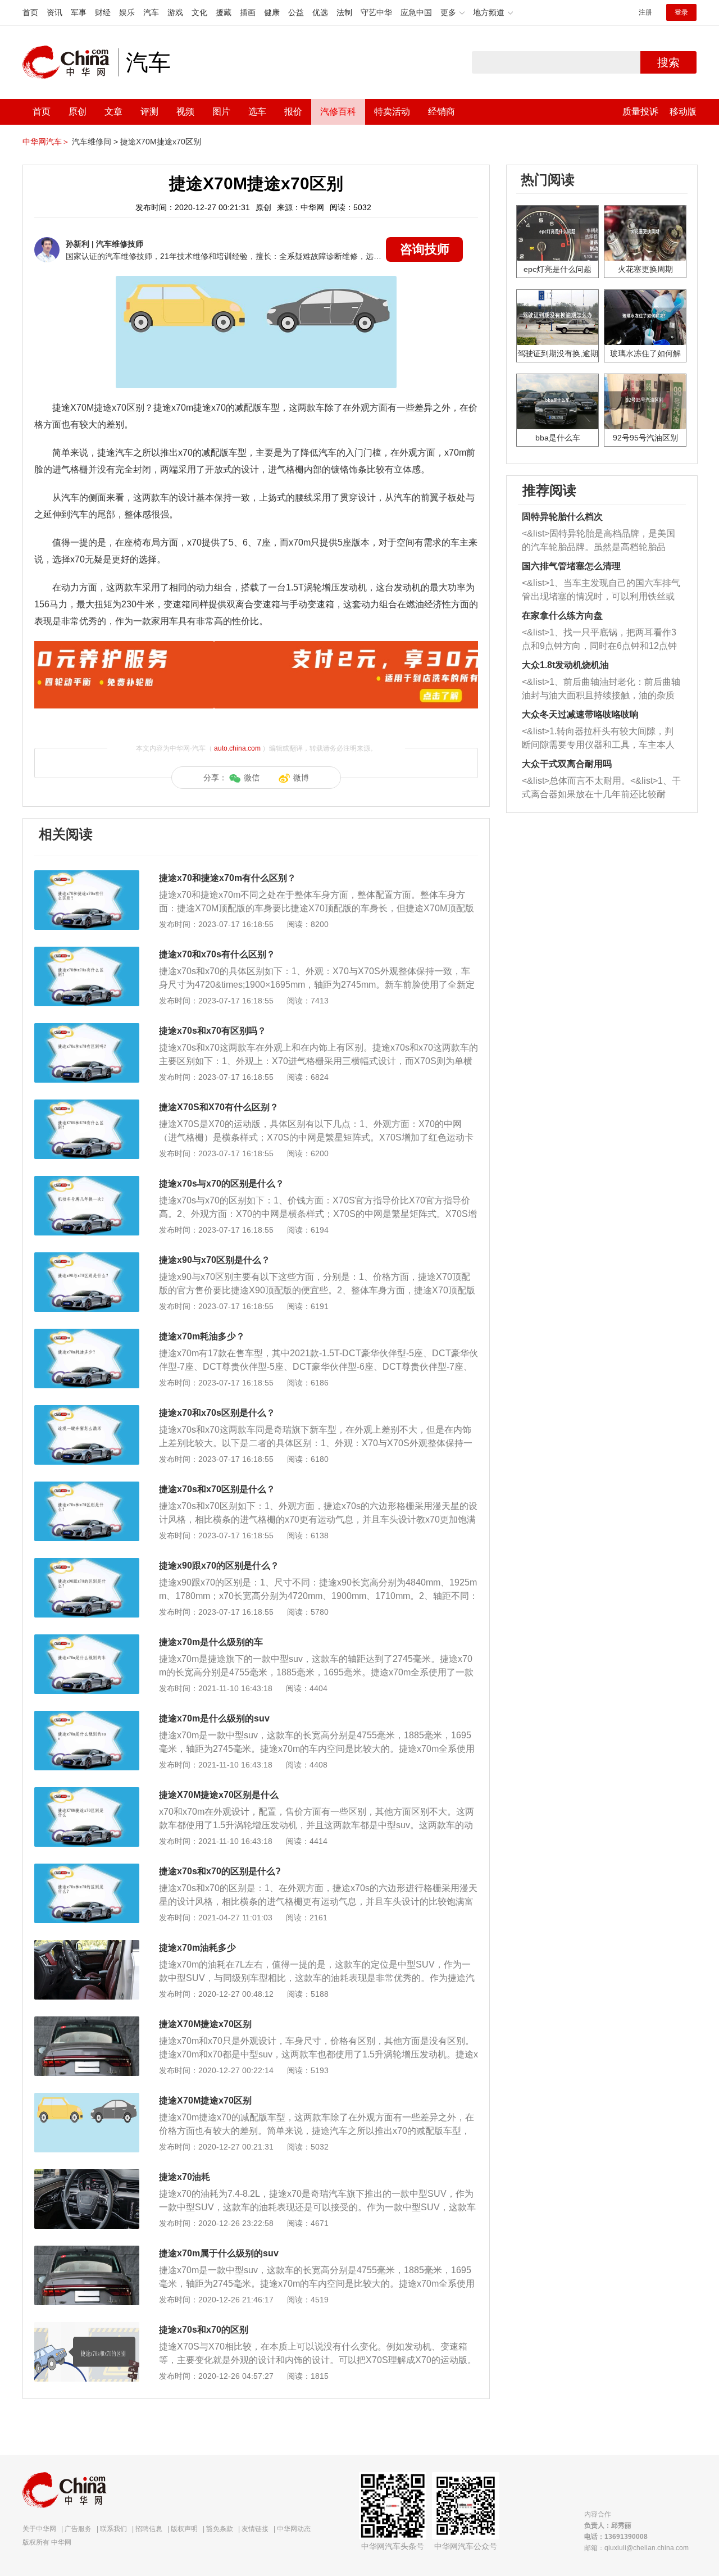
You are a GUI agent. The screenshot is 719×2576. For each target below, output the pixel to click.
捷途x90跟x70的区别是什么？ (219, 1566)
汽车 (151, 12)
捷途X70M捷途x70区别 (161, 142)
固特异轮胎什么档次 (562, 517)
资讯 (54, 12)
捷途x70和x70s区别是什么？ (217, 1413)
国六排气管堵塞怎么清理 (571, 566)
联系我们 (113, 2529)
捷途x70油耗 (185, 2177)
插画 (248, 12)
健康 (272, 12)
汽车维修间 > (95, 142)
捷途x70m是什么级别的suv (214, 1718)
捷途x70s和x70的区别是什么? (220, 1871)
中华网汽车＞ (46, 142)
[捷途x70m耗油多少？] (87, 1334)
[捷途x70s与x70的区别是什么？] (87, 1182)
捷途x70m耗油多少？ (202, 1336)
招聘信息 (149, 2529)
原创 (78, 112)
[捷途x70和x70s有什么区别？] (87, 952)
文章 (113, 112)
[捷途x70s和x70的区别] (87, 2328)
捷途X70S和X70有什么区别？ (219, 1107)
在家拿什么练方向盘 (562, 615)
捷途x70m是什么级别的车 (211, 1642)
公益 (296, 12)
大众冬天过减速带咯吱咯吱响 (580, 714)
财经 (103, 12)
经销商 (442, 112)
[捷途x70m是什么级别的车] (87, 1640)
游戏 (175, 12)
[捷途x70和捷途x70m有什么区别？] (87, 876)
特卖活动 (392, 112)
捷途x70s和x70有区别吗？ (213, 1031)
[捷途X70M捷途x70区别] (87, 2022)
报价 (293, 112)
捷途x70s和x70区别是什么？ (217, 1489)
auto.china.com (237, 748)
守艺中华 (376, 12)
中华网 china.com (70, 62)
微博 (301, 778)
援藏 (224, 12)
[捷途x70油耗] (87, 2175)
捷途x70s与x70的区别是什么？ (222, 1183)
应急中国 (416, 12)
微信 (252, 778)
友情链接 (255, 2529)
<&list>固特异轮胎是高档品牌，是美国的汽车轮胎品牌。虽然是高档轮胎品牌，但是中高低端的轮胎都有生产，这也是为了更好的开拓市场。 (599, 541)
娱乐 (127, 12)
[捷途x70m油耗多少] (87, 1946)
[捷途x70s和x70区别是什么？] (87, 1487)
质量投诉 (640, 112)
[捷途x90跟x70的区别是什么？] (87, 1564)
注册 (645, 12)
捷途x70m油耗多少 (197, 1948)
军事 (79, 12)
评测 (149, 112)
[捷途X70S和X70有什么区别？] (87, 1105)
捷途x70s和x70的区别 (204, 2330)
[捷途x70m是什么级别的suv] (87, 1716)
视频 (185, 112)
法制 (344, 12)
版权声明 (184, 2529)
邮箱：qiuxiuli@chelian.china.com (636, 2548)
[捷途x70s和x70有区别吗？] (87, 1029)
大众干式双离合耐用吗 (567, 764)
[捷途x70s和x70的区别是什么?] (87, 1869)
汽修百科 (338, 112)
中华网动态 (294, 2529)
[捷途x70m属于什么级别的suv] (87, 2251)
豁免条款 (220, 2529)
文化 (199, 12)
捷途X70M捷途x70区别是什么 (219, 1795)
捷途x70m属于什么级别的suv (219, 2253)
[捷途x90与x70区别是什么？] (87, 1258)
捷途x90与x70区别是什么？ (215, 1260)
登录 (681, 12)
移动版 (683, 112)
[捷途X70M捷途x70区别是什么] (87, 1793)
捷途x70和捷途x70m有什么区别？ (227, 878)
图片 (221, 112)
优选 (320, 12)
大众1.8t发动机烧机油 (565, 665)
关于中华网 (39, 2529)
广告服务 (78, 2529)
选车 (257, 112)
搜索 (668, 62)
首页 (30, 12)
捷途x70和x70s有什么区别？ (217, 954)
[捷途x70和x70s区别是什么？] (87, 1411)
